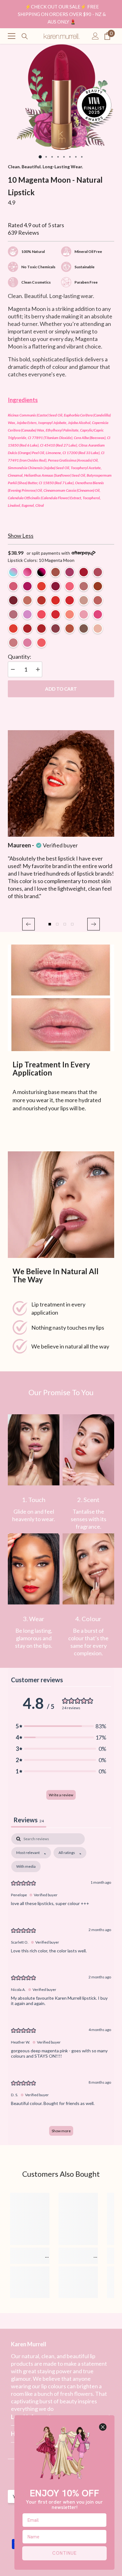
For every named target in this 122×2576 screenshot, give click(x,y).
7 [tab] (76, 157)
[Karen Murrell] (61, 998)
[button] (28, 924)
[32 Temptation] (56, 600)
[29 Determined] (98, 600)
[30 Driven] (13, 614)
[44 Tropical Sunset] (41, 643)
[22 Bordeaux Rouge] (56, 628)
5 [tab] (64, 157)
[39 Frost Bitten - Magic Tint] (13, 572)
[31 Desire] (98, 586)
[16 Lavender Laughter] (84, 614)
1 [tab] (40, 157)
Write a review (61, 1795)
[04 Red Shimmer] (84, 572)
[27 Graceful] (84, 628)
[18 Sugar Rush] (98, 614)
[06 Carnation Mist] (13, 586)
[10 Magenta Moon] (56, 586)
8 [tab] (82, 157)
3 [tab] (52, 157)
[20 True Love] (27, 628)
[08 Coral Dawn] (41, 586)
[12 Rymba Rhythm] (56, 614)
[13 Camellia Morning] (70, 586)
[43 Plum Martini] (27, 643)
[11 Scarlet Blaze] (13, 600)
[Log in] (95, 36)
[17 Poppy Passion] (41, 614)
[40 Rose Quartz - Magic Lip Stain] (27, 572)
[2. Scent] (88, 1450)
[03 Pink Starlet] (70, 572)
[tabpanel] (61, 97)
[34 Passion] (70, 600)
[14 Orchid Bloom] (27, 600)
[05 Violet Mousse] (98, 572)
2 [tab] (46, 157)
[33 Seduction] (41, 628)
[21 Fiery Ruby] (41, 600)
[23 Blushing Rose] (84, 586)
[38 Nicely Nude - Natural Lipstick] (84, 600)
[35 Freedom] (13, 628)
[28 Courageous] (70, 628)
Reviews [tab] (29, 1820)
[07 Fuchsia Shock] (27, 586)
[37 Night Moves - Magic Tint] (41, 572)
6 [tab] (70, 157)
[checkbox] (26, 1867)
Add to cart (61, 689)
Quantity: (20, 657)
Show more (61, 2131)
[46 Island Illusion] (13, 643)
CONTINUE (64, 2553)
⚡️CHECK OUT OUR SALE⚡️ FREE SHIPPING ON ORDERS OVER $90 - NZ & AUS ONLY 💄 (62, 14)
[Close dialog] (103, 2427)
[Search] (25, 36)
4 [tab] (58, 157)
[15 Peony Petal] (70, 614)
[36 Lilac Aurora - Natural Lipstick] (27, 614)
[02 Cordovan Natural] (56, 572)
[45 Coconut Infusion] (98, 628)
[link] (34, 1450)
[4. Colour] (88, 1569)
